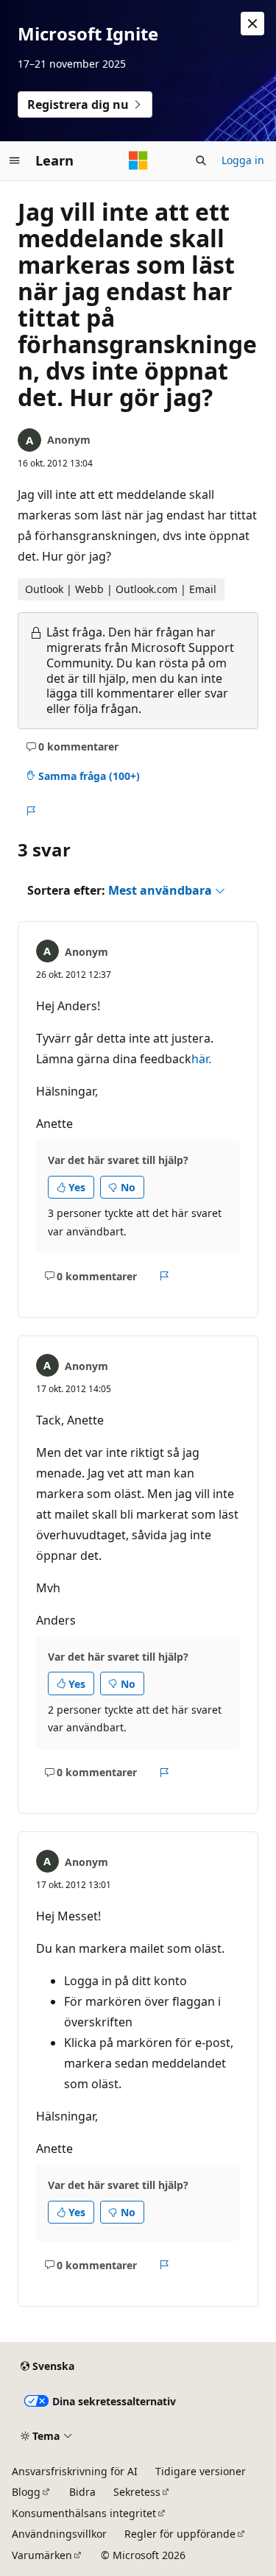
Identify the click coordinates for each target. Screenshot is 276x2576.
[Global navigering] (15, 160)
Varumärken (42, 2555)
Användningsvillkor (59, 2534)
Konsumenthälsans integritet (84, 2513)
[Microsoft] (138, 160)
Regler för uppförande (180, 2534)
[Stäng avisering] (252, 24)
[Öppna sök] (201, 160)
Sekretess (137, 2492)
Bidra (82, 2492)
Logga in (243, 160)
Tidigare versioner (201, 2471)
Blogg (26, 2492)
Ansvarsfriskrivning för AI (75, 2471)
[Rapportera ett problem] (31, 811)
